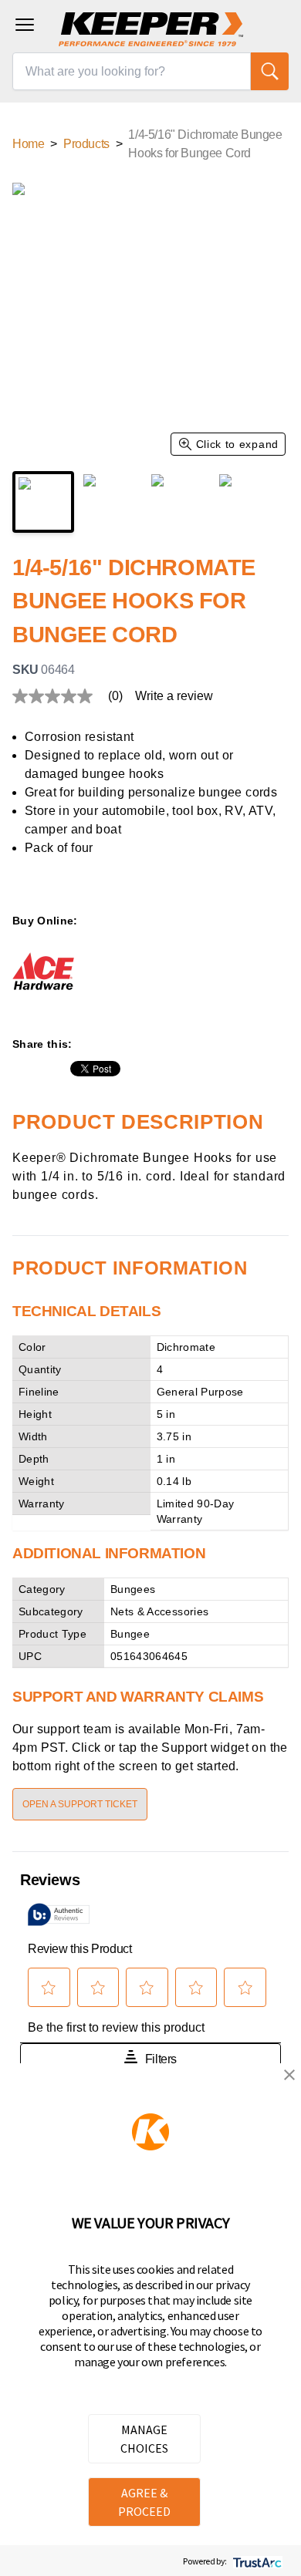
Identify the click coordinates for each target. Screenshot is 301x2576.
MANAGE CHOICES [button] (144, 2439)
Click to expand (238, 444)
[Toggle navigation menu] (25, 25)
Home (28, 144)
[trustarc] (256, 2561)
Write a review (174, 696)
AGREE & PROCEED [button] (144, 2502)
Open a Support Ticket (80, 1804)
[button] (289, 2075)
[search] (270, 71)
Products (86, 144)
